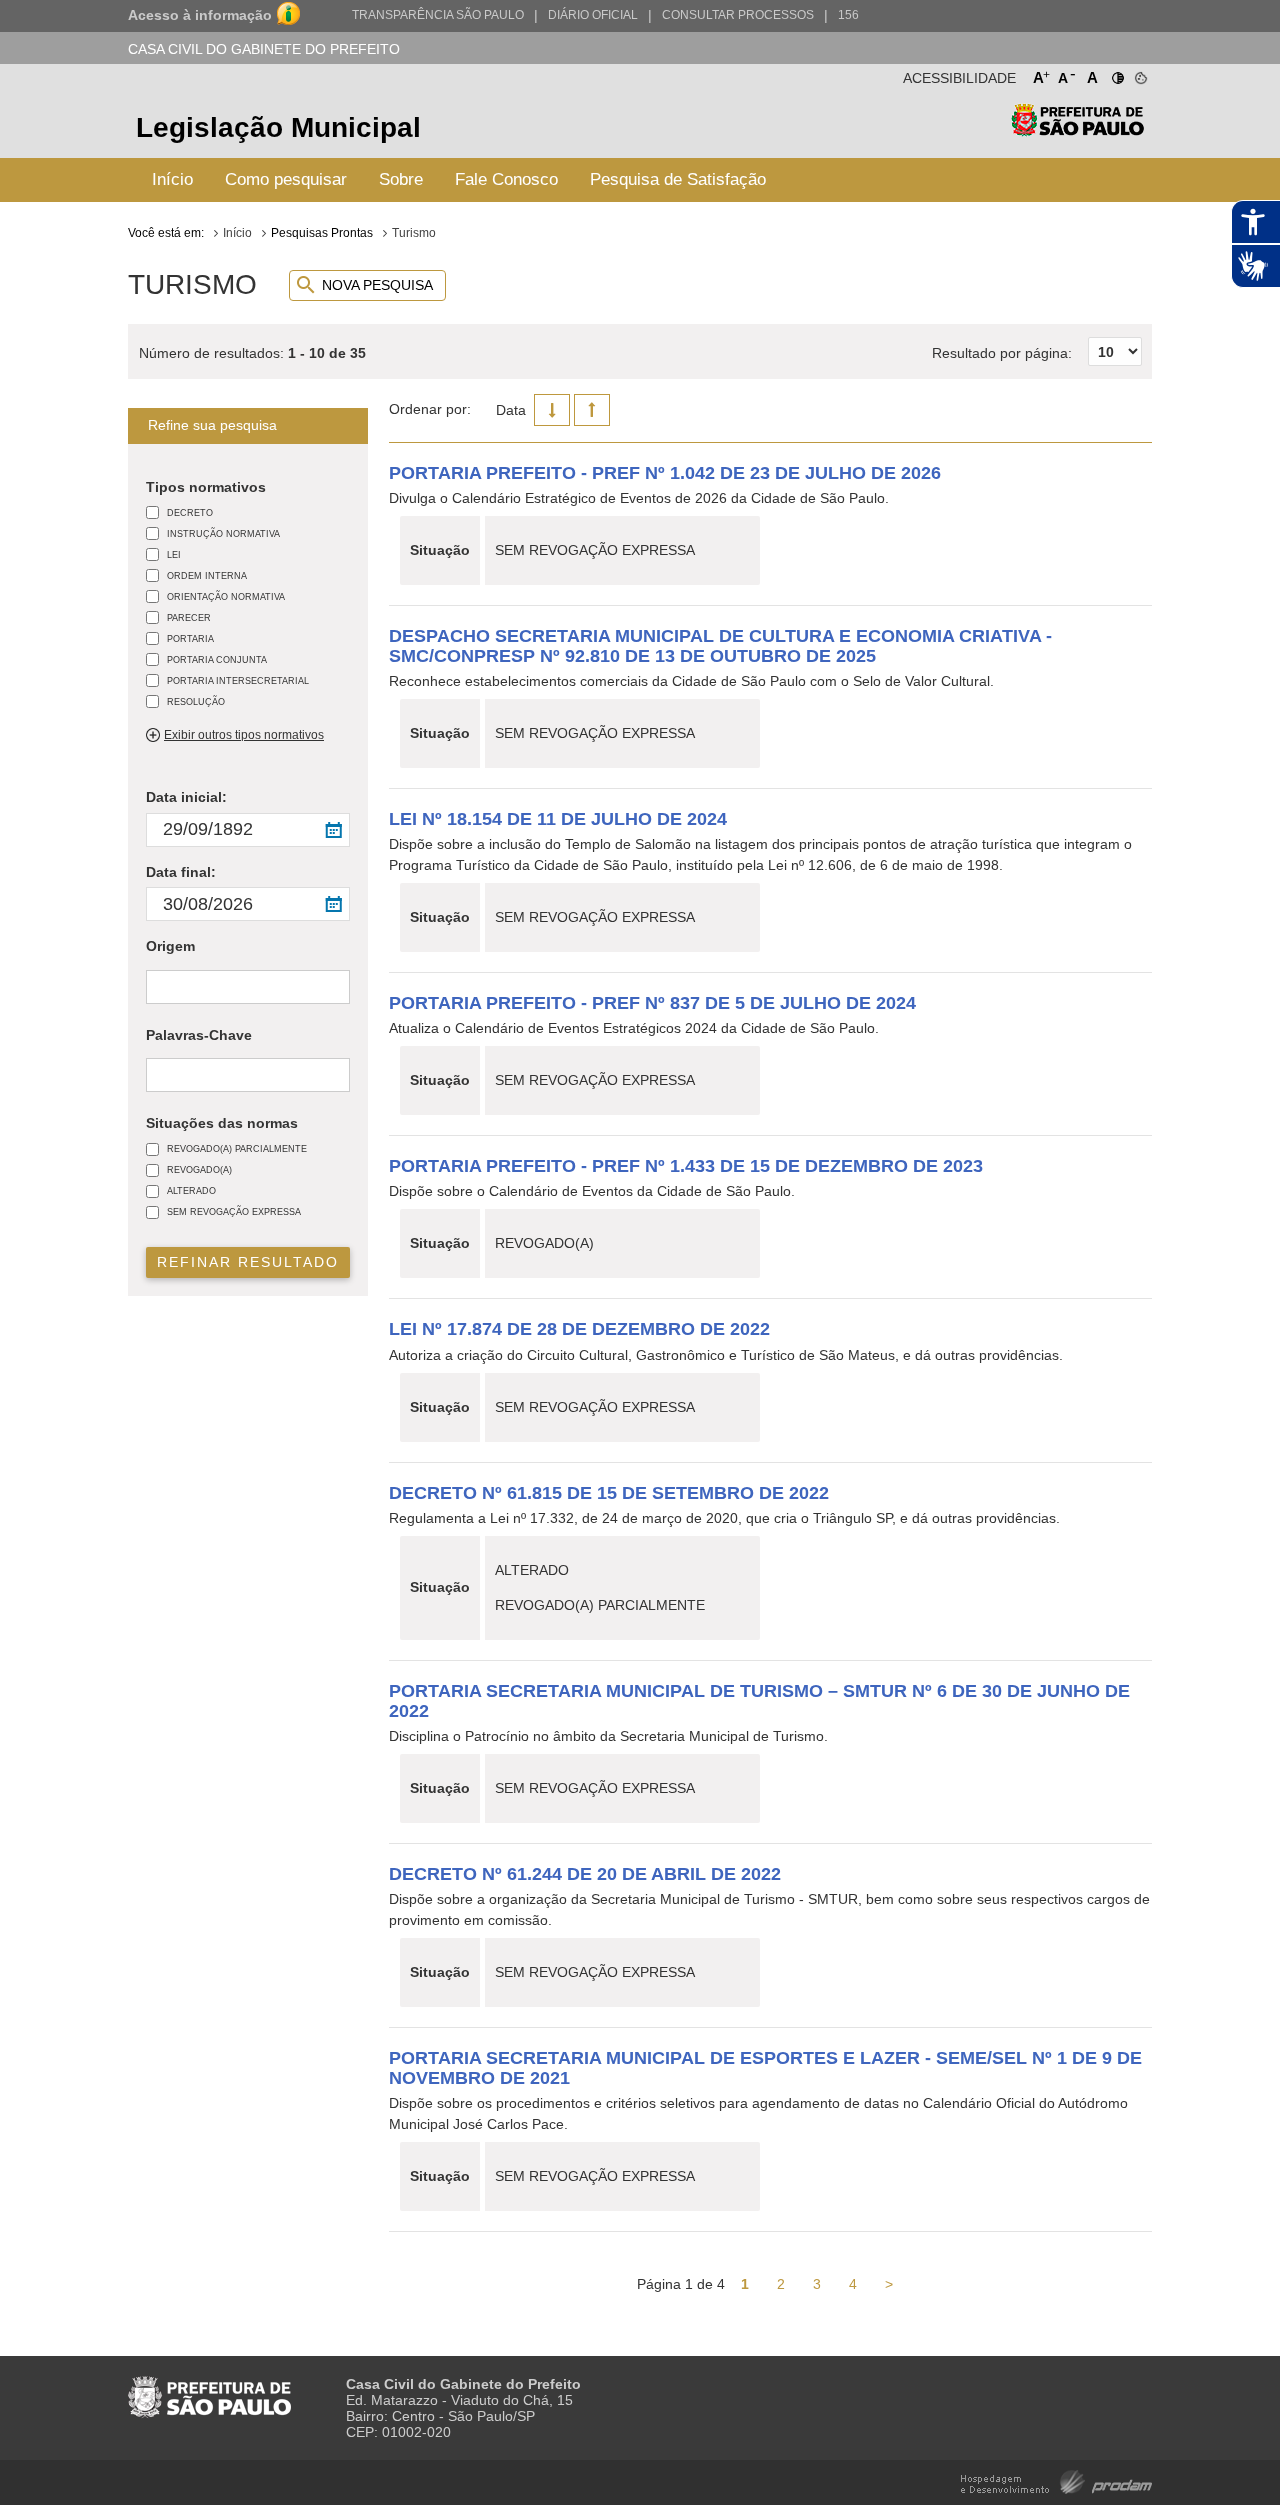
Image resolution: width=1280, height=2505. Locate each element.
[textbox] (156, 988)
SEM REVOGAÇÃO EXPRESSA (234, 1211)
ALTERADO (191, 1190)
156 (848, 15)
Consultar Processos (738, 15)
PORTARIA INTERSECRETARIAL (238, 680)
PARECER (189, 617)
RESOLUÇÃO (196, 701)
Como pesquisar (286, 179)
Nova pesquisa (377, 285)
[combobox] (248, 986)
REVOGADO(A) (199, 1169)
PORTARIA (190, 638)
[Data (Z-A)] (552, 410)
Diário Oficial (593, 15)
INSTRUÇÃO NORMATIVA (223, 533)
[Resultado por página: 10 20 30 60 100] (1037, 330)
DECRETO (190, 512)
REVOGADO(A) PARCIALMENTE (237, 1148)
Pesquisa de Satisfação (678, 179)
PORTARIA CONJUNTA (217, 659)
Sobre (401, 179)
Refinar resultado (248, 1262)
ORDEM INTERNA (207, 575)
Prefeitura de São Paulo (1077, 130)
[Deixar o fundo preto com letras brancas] (1116, 74)
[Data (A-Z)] (592, 410)
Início (172, 179)
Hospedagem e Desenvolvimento (1056, 2480)
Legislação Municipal (278, 127)
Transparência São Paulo (438, 15)
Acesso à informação (200, 15)
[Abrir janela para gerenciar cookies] (1139, 74)
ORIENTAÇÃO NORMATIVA (226, 596)
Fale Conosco (506, 179)
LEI (174, 554)
